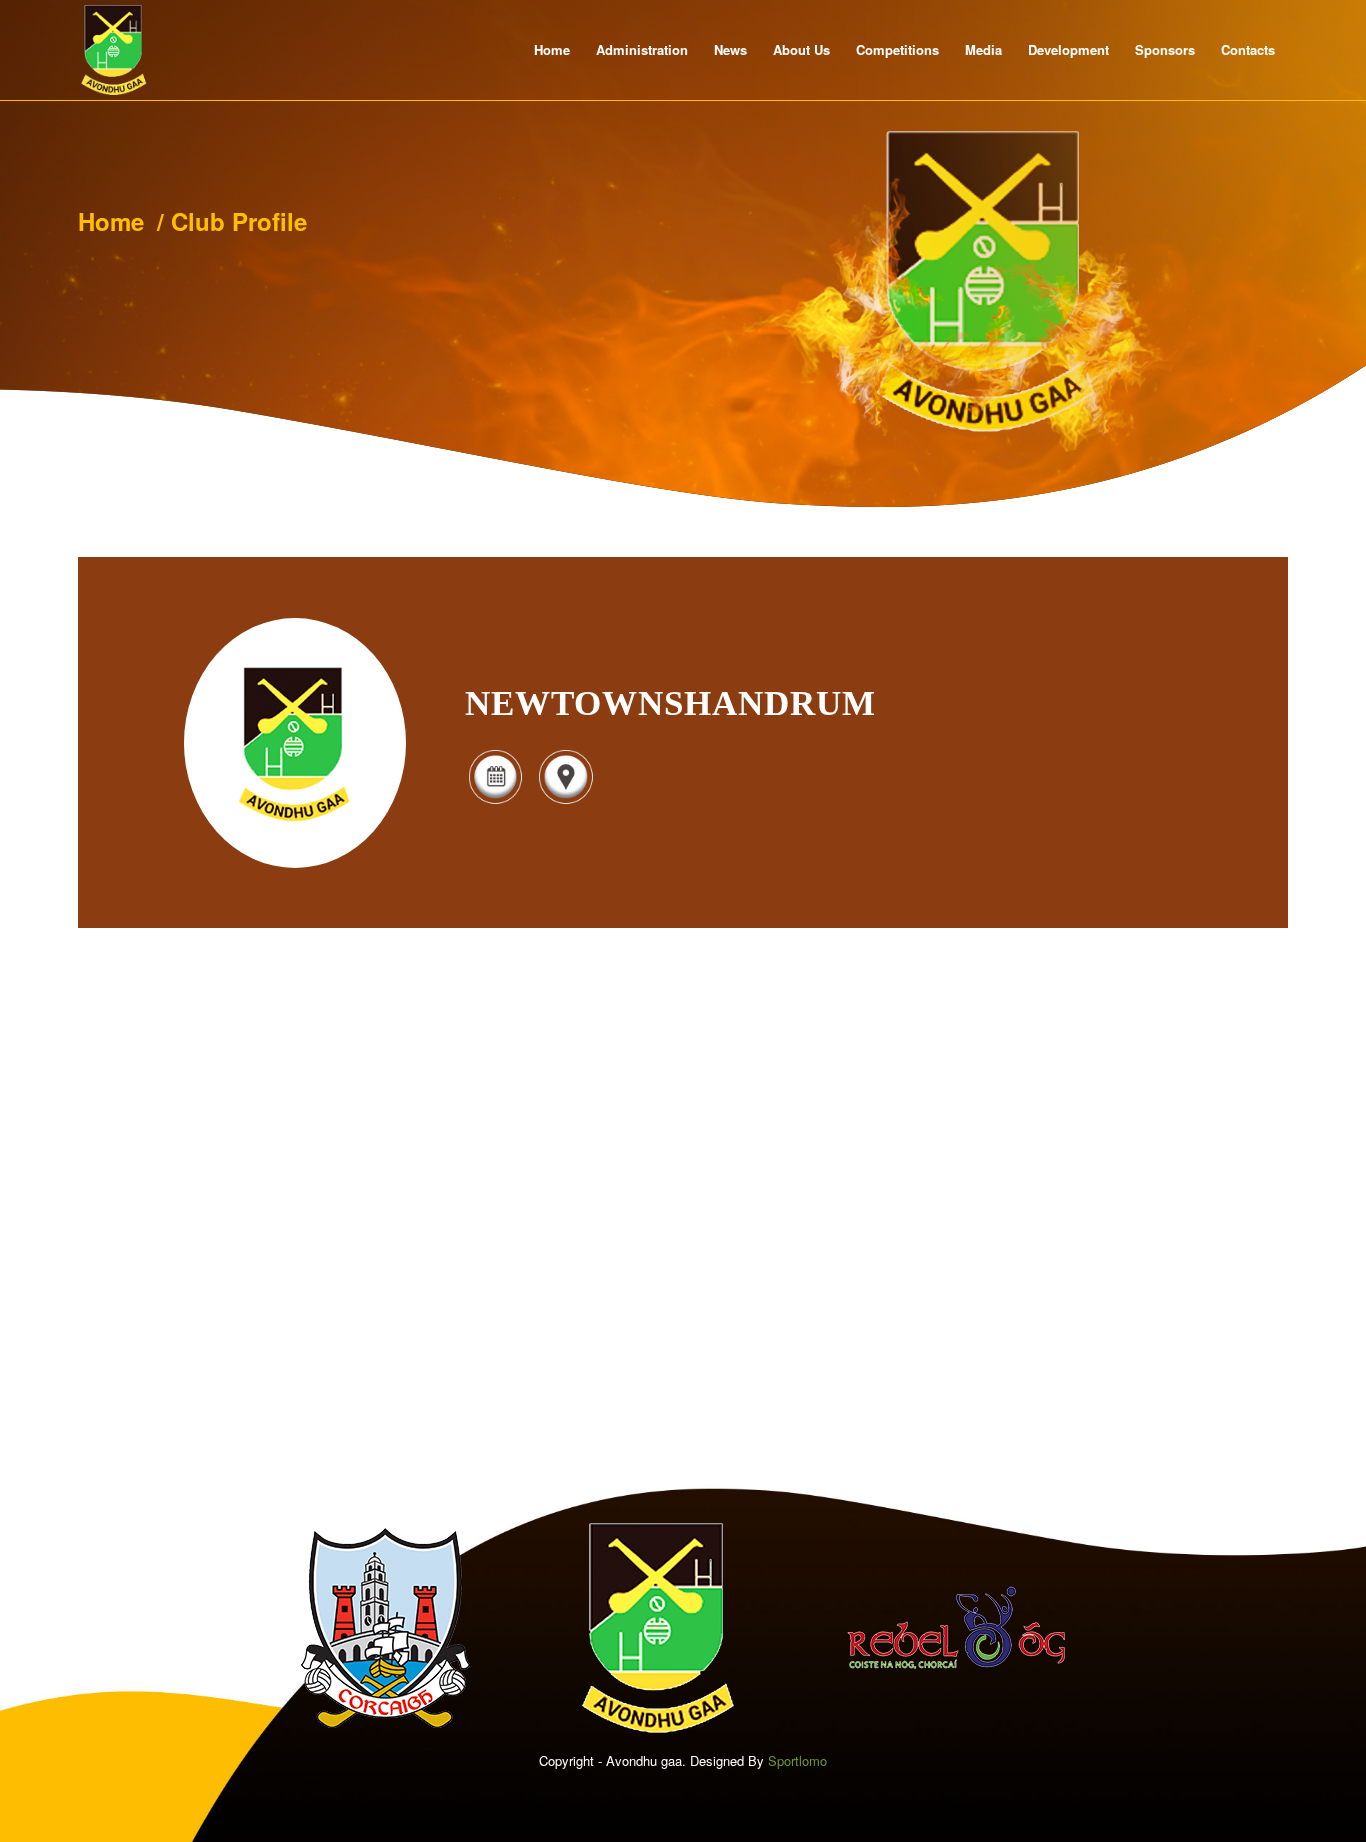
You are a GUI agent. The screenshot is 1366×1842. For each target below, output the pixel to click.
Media (983, 49)
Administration (642, 49)
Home (552, 49)
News (730, 49)
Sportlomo (797, 1760)
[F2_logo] (114, 50)
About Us (801, 49)
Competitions (897, 49)
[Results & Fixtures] (495, 801)
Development (1068, 49)
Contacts (1248, 49)
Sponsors (1165, 49)
